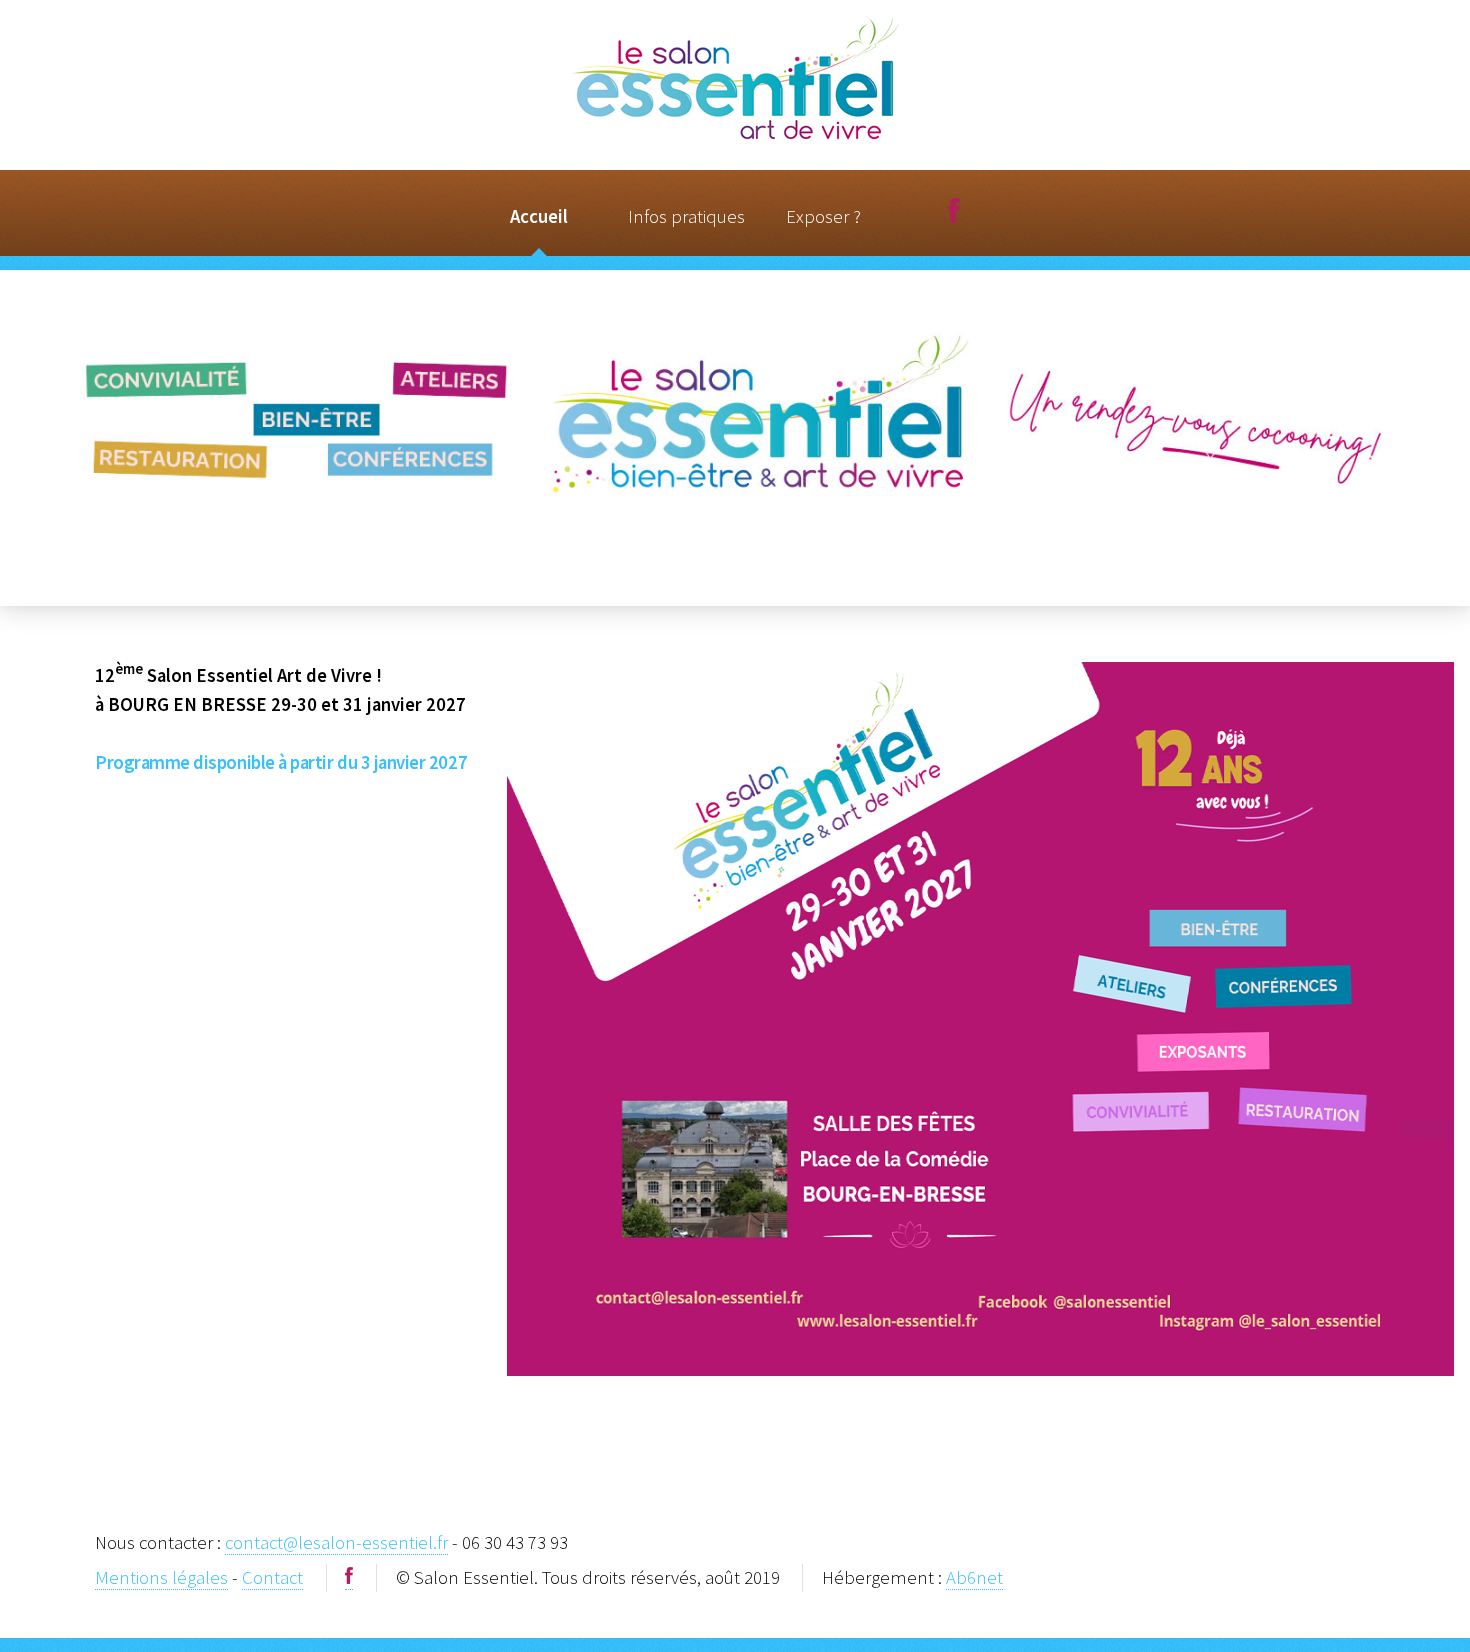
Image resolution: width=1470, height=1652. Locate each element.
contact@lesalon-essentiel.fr (336, 1542)
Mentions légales (161, 1577)
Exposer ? (823, 216)
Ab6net (974, 1577)
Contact (272, 1577)
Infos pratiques (686, 216)
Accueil (539, 216)
